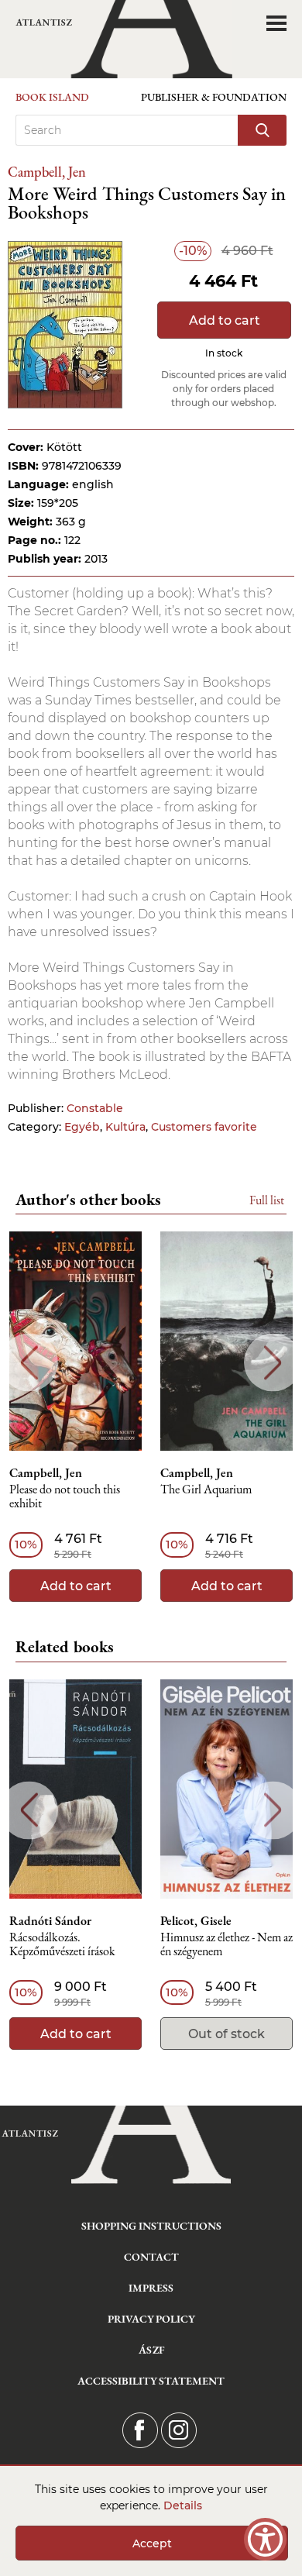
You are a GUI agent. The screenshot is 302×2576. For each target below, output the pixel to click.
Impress (151, 2288)
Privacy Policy (151, 2319)
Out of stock (226, 2034)
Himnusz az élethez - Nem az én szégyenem (226, 1945)
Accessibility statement (151, 2381)
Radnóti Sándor (50, 1921)
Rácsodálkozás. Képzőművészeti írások (62, 1945)
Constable (95, 1108)
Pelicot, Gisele (196, 1921)
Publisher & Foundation (214, 97)
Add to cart (225, 320)
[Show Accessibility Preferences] (265, 2539)
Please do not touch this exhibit (65, 1497)
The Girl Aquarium (206, 1490)
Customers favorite (204, 1127)
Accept (152, 2543)
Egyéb (82, 1127)
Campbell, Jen (47, 172)
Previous (29, 1363)
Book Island (52, 97)
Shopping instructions (151, 2226)
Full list (267, 1200)
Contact (151, 2257)
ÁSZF (151, 2350)
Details (183, 2505)
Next (273, 1363)
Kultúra (125, 1127)
